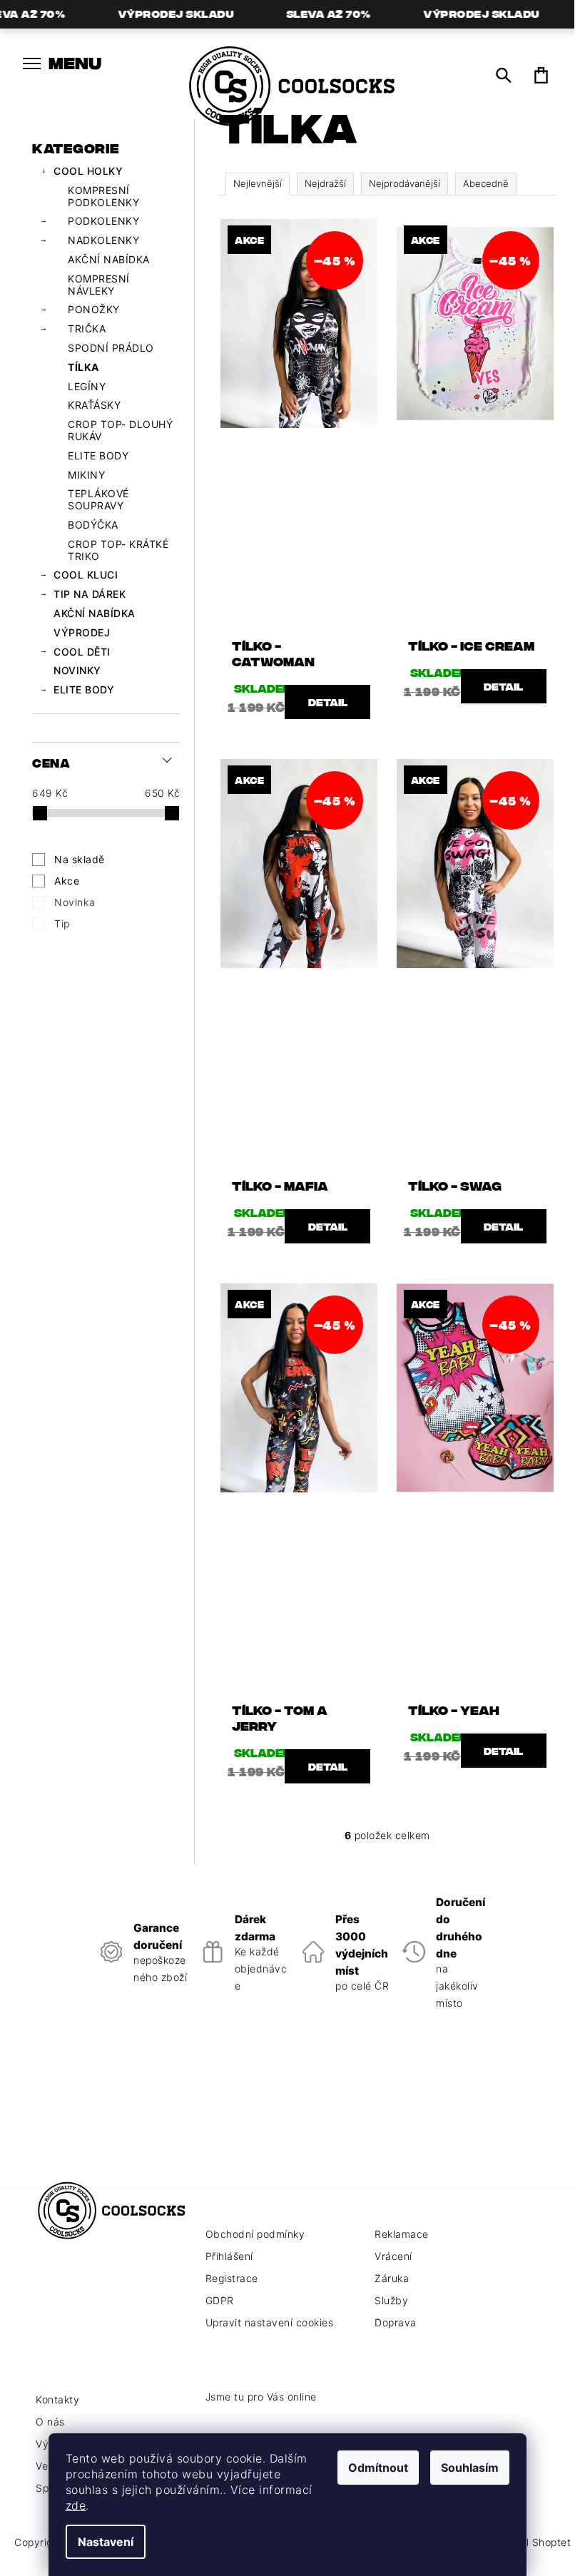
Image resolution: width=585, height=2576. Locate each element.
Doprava (396, 2322)
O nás (50, 2422)
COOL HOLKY (88, 171)
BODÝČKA (93, 525)
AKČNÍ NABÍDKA (109, 259)
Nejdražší (325, 183)
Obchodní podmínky (255, 2234)
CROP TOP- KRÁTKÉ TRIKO (118, 550)
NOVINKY (77, 670)
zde (76, 2505)
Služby (391, 2300)
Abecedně (486, 183)
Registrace (232, 2278)
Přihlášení (229, 2256)
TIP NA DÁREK (90, 594)
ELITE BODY (98, 455)
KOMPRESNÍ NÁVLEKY (99, 285)
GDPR (220, 2300)
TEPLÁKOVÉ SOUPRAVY (98, 499)
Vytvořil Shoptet (531, 2542)
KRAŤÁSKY (94, 405)
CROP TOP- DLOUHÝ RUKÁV (120, 430)
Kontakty (57, 2399)
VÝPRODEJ (82, 632)
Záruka (392, 2278)
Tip (62, 923)
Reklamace (402, 2234)
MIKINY (86, 475)
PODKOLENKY (103, 221)
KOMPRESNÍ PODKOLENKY (103, 196)
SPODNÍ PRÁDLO (111, 348)
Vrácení (393, 2256)
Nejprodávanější (405, 183)
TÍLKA (83, 367)
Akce (67, 881)
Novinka (75, 902)
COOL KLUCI (86, 575)
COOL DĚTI (82, 652)
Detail (328, 702)
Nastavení (106, 2542)
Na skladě (80, 859)
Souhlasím (470, 2468)
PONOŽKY (94, 309)
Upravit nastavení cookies (270, 2322)
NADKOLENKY (103, 240)
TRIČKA (87, 329)
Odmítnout (378, 2468)
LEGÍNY (87, 386)
